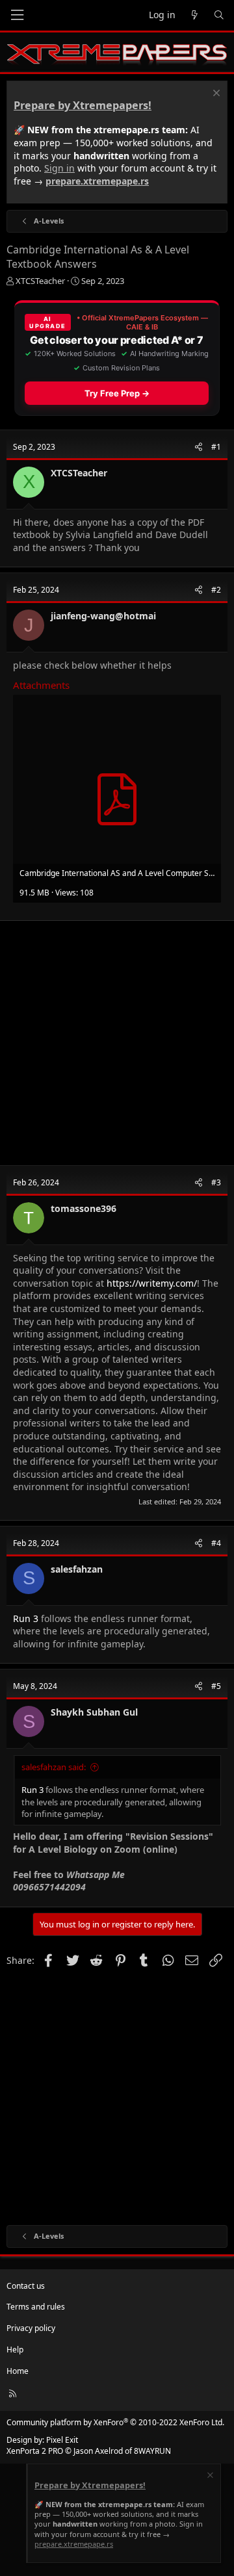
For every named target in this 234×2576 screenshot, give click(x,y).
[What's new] (194, 15)
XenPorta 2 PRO (35, 2451)
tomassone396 (84, 1208)
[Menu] (17, 15)
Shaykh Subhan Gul (94, 1712)
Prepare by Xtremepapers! (83, 105)
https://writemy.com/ (152, 1283)
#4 (216, 1543)
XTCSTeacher (40, 281)
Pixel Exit (62, 2440)
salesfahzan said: (54, 1767)
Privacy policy (31, 2328)
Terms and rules (36, 2307)
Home (18, 2371)
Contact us (26, 2286)
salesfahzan (77, 1569)
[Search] (219, 15)
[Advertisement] (117, 1043)
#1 (216, 447)
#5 (216, 1686)
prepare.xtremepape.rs (97, 181)
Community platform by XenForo (115, 2422)
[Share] (199, 447)
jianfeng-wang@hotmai (103, 616)
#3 (216, 1182)
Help (15, 2350)
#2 (216, 590)
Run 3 (26, 1618)
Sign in (59, 168)
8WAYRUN (152, 2451)
